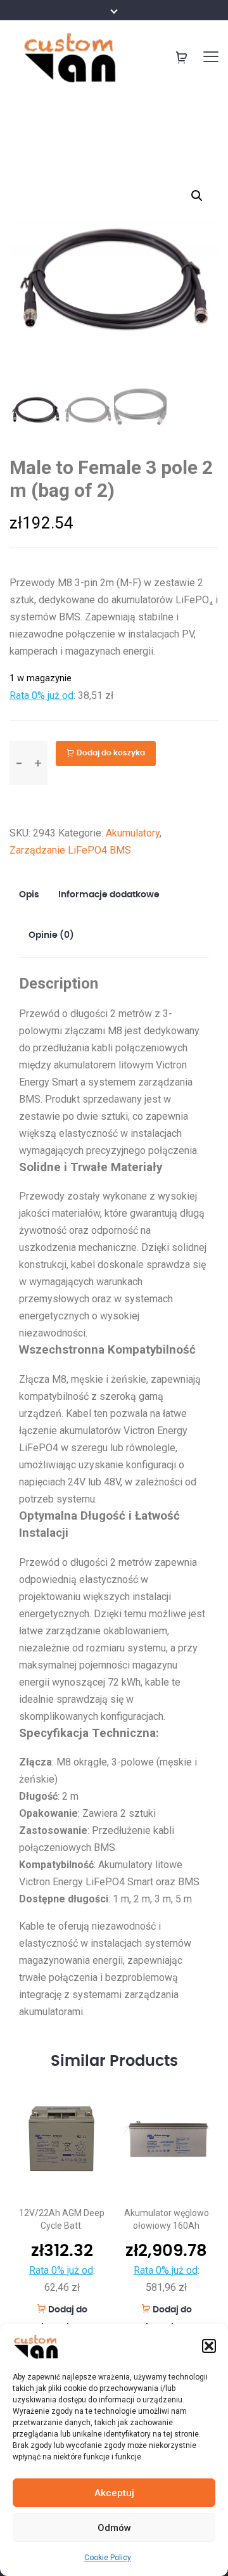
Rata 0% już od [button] (41, 695)
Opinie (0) (51, 935)
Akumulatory (133, 833)
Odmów (114, 2528)
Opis (29, 895)
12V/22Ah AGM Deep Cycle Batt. (62, 2219)
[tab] (34, 895)
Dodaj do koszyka (111, 753)
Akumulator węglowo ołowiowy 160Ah (167, 2219)
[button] (209, 2346)
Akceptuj (114, 2493)
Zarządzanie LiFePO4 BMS (70, 850)
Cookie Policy (108, 2558)
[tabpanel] (62, 2208)
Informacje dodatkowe (109, 895)
